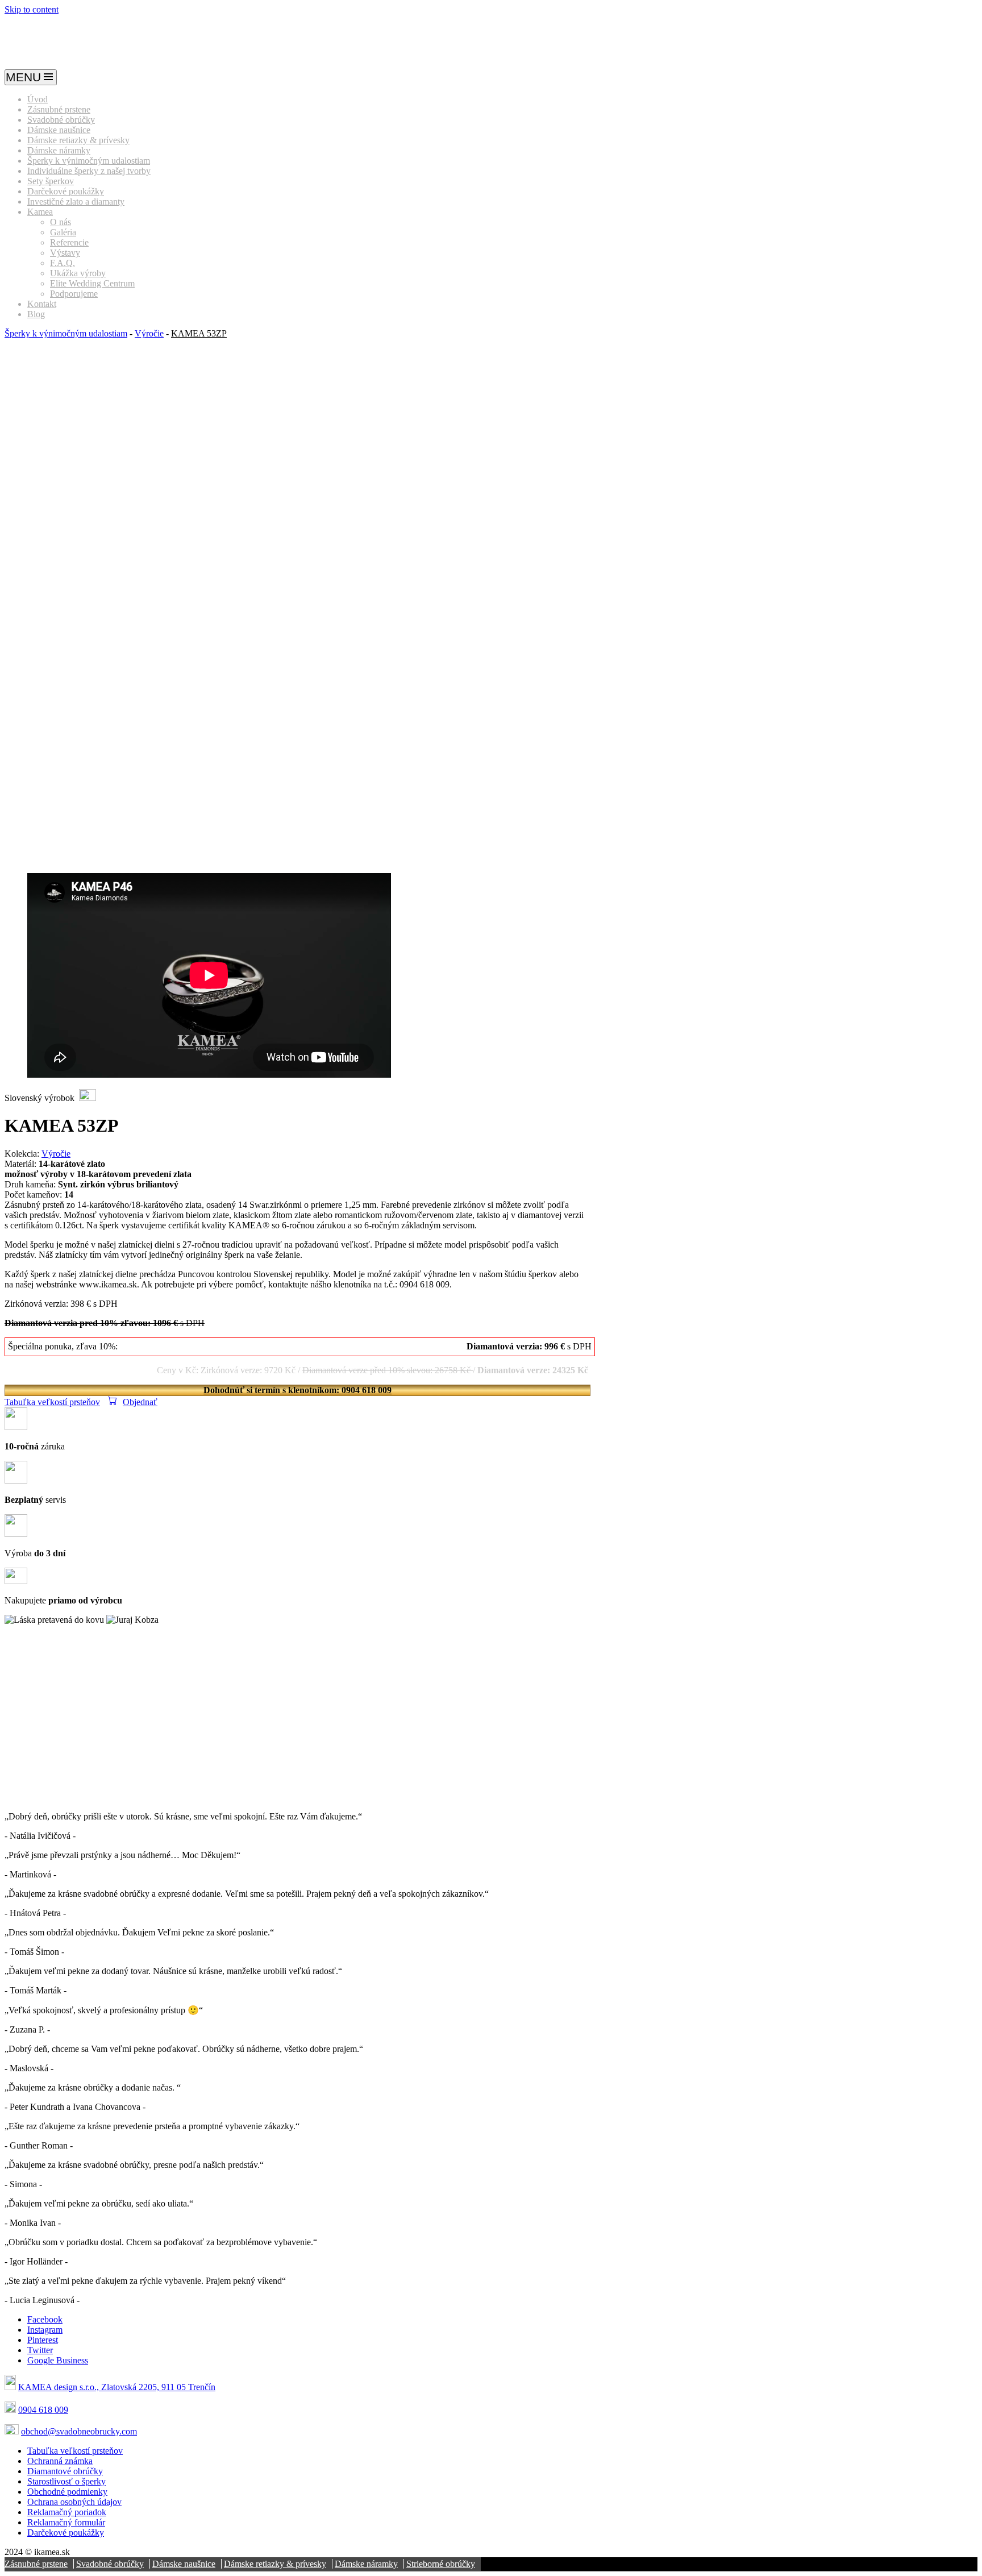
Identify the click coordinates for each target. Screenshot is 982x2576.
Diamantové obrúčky (65, 2471)
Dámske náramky (59, 150)
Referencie (69, 242)
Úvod (38, 99)
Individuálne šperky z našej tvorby (89, 171)
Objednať (140, 1402)
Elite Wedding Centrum (92, 283)
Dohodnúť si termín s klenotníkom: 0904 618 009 (297, 1390)
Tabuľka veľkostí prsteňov (52, 1402)
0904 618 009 (43, 2410)
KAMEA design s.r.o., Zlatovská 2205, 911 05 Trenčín (117, 2387)
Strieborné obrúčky (441, 2564)
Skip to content (32, 9)
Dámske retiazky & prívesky (78, 140)
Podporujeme (74, 294)
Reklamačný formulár (66, 2522)
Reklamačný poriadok (67, 2512)
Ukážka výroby (78, 273)
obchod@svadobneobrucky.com (79, 2431)
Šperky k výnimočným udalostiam (89, 161)
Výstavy (65, 253)
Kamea (40, 212)
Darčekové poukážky (66, 191)
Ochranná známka (60, 2461)
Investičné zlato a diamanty (76, 201)
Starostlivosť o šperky (66, 2481)
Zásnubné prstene (59, 109)
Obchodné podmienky (67, 2492)
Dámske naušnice (59, 130)
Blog (36, 314)
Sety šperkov (51, 181)
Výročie (149, 333)
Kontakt (42, 304)
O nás (61, 222)
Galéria (63, 232)
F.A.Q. (63, 263)
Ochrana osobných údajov (74, 2502)
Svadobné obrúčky (61, 120)
